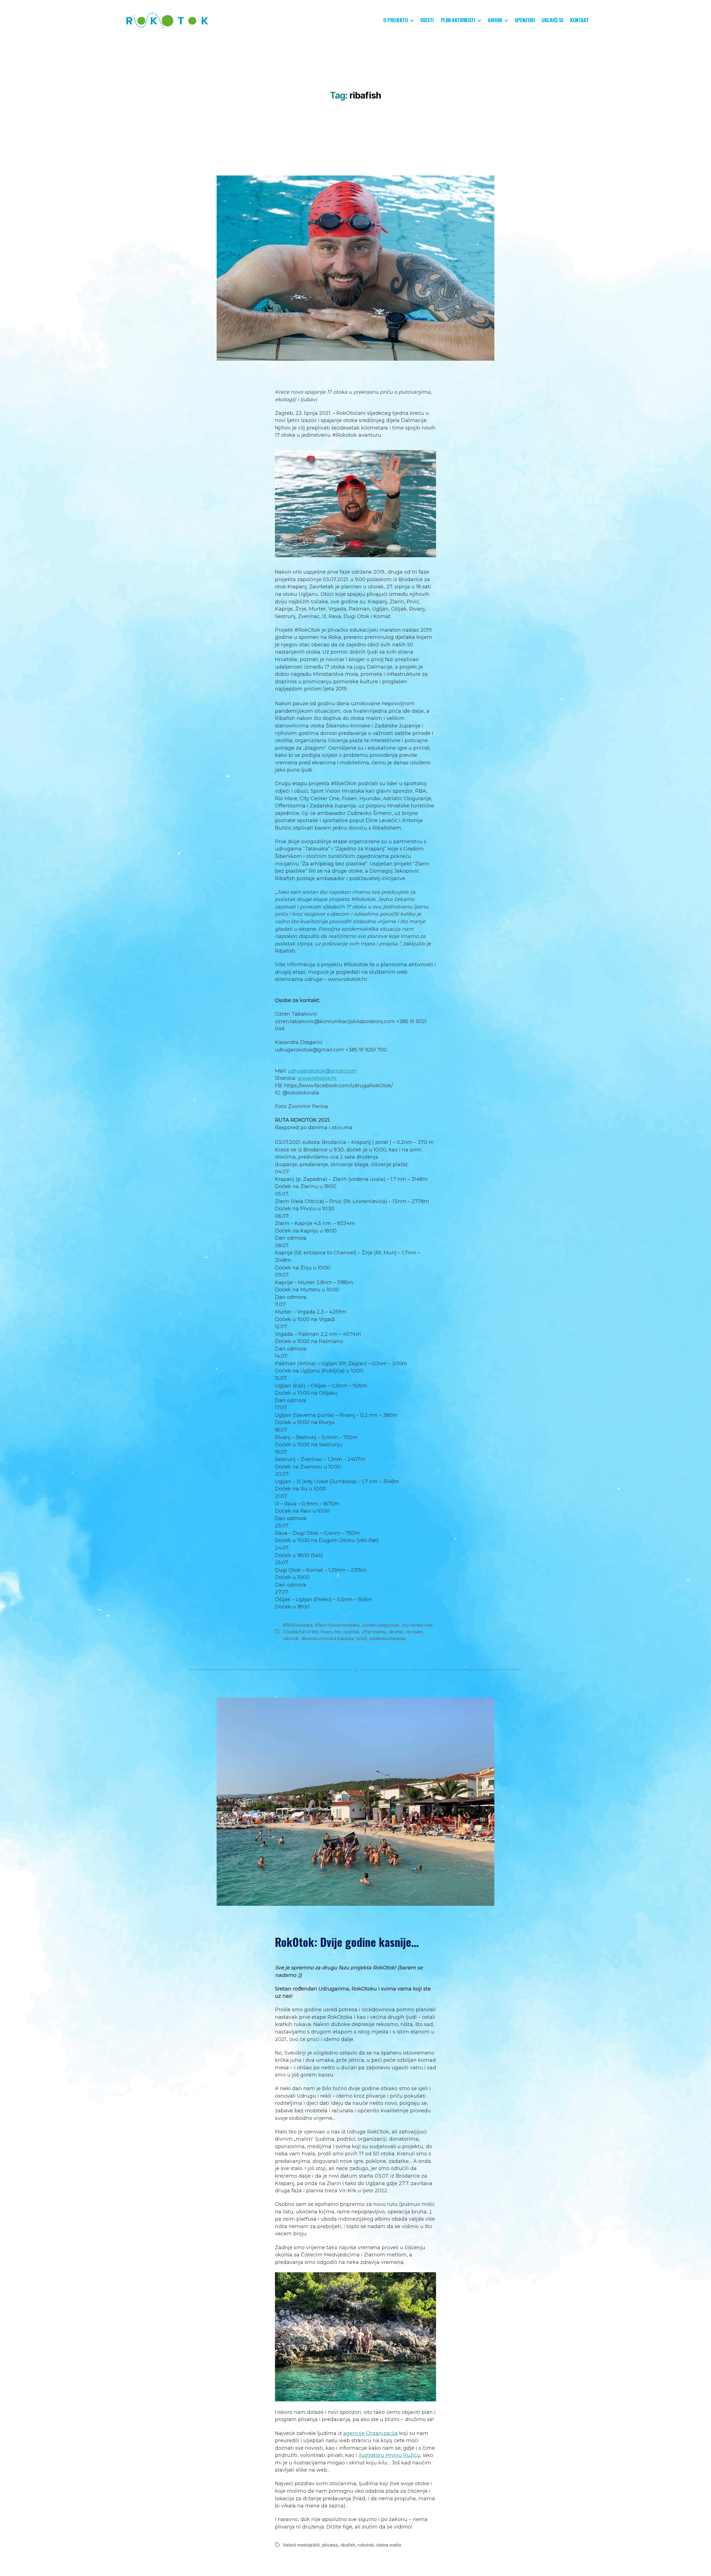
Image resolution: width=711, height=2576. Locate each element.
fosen (326, 1632)
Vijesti (427, 20)
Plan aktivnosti (458, 20)
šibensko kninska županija (328, 1638)
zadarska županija (387, 1638)
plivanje (330, 2545)
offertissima (374, 1632)
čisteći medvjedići (301, 2545)
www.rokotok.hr (317, 1078)
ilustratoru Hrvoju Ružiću (389, 2455)
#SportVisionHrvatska (337, 1625)
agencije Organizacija (370, 2433)
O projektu (395, 20)
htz (338, 1632)
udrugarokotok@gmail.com (322, 1071)
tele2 (361, 1638)
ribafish (396, 1632)
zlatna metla (389, 2545)
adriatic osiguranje (380, 1625)
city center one (417, 1625)
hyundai (351, 1632)
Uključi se (552, 20)
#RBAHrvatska (298, 1625)
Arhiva (495, 20)
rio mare (414, 1632)
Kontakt (579, 20)
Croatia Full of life (301, 1632)
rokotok (291, 1638)
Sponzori (525, 20)
